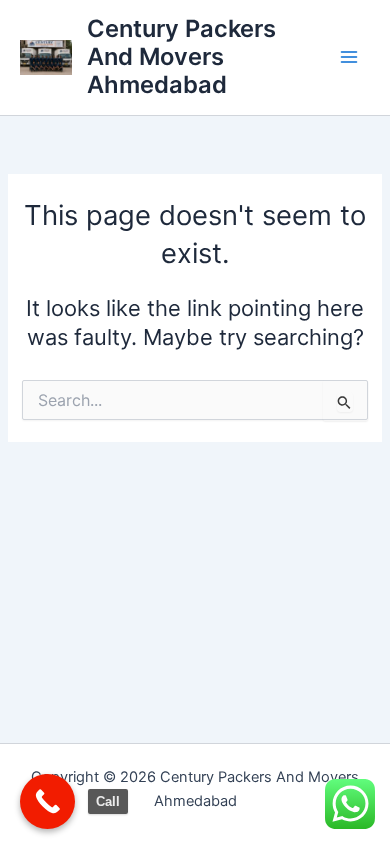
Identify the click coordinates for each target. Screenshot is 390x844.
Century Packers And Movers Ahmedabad (181, 57)
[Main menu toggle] (349, 57)
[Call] (47, 801)
